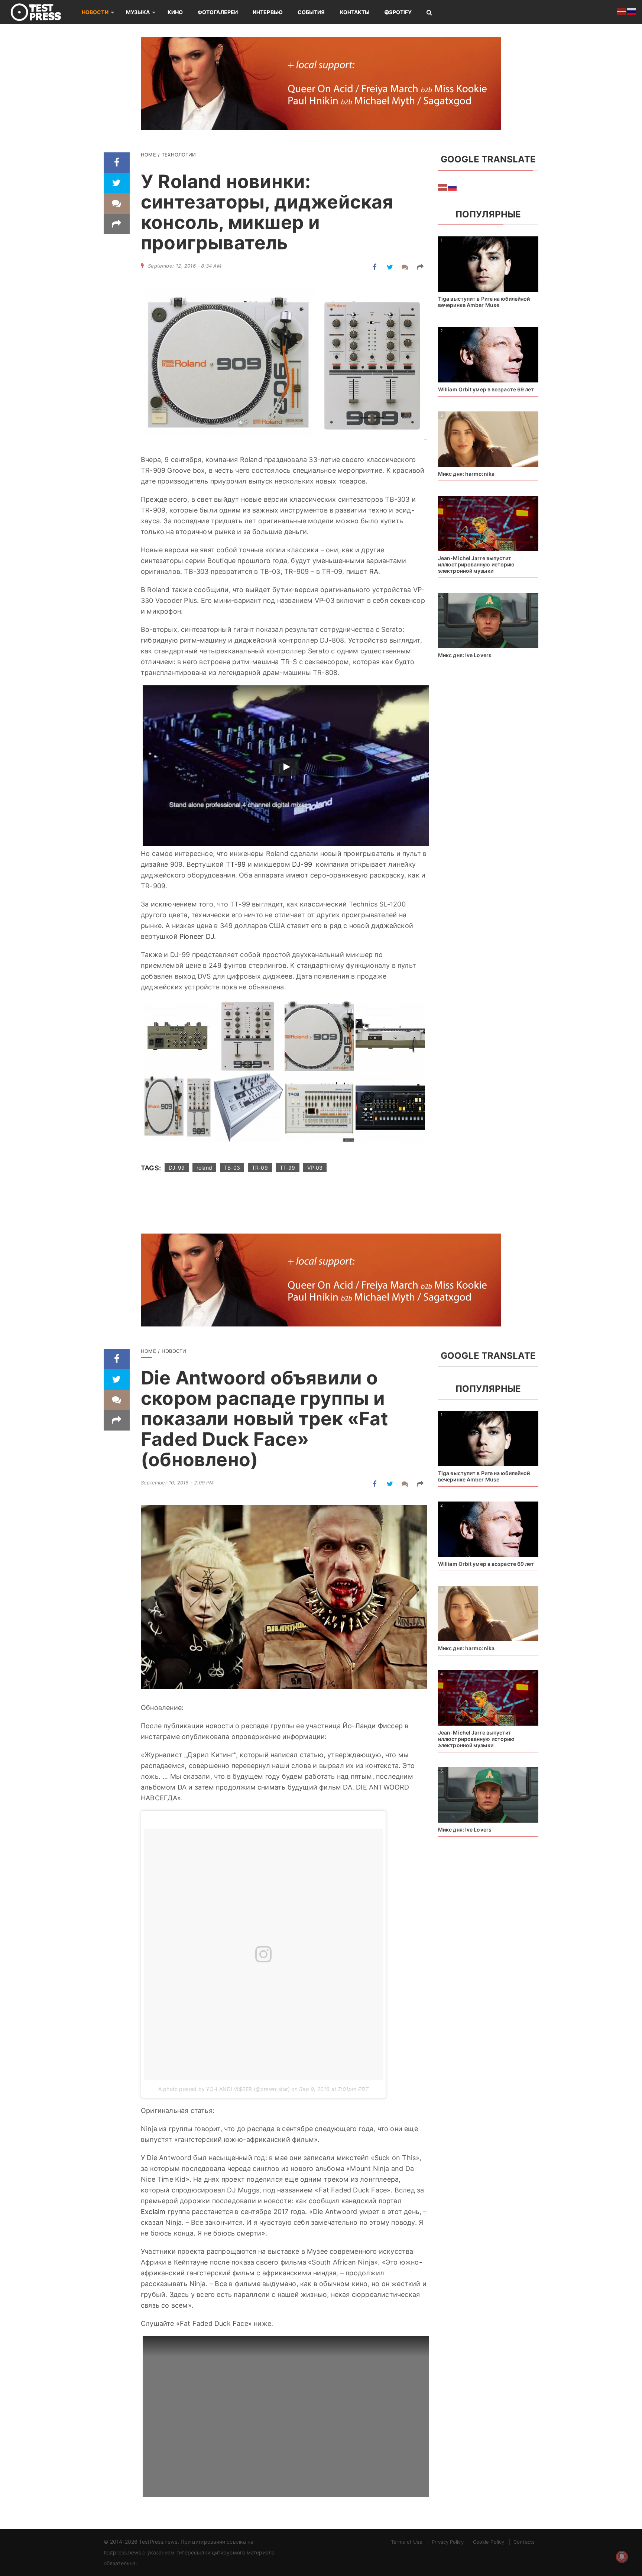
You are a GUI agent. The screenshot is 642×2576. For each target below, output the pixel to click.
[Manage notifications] (622, 2557)
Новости (95, 12)
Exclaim (153, 2212)
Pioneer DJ (197, 936)
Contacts (524, 2542)
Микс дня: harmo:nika (466, 474)
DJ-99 (302, 864)
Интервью (268, 12)
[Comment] (117, 203)
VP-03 (315, 1168)
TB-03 (232, 1168)
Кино (175, 12)
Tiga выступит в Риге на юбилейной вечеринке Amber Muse (484, 302)
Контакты (355, 12)
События (311, 12)
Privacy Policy (448, 2542)
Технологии (179, 155)
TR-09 (260, 1168)
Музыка (138, 12)
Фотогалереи (218, 12)
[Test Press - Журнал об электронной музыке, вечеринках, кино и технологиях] (41, 12)
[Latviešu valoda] (443, 187)
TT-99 (236, 864)
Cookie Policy (489, 2542)
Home (148, 155)
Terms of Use (407, 2542)
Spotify (400, 12)
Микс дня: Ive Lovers (465, 655)
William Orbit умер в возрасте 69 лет (486, 389)
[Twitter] (117, 183)
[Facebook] (117, 163)
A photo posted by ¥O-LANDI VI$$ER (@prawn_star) (224, 2089)
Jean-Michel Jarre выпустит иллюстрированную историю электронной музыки (476, 564)
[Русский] (453, 187)
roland (204, 1168)
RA (374, 571)
